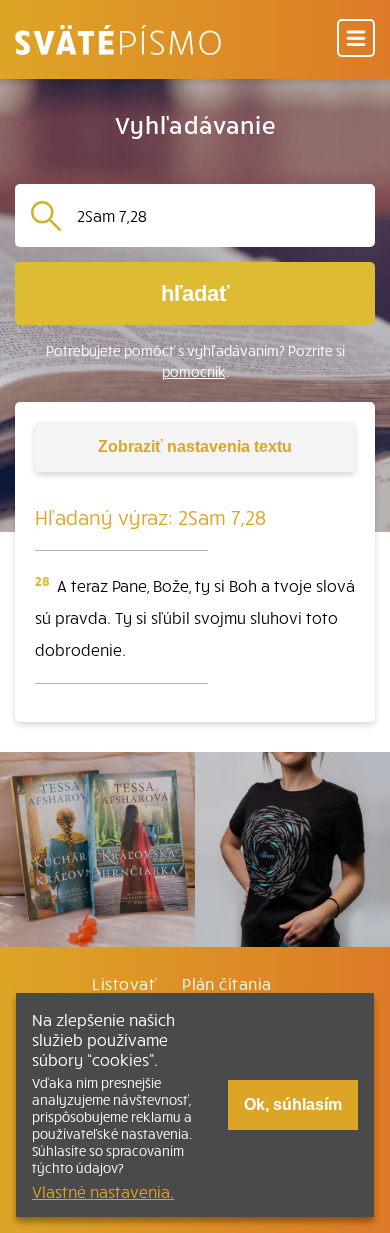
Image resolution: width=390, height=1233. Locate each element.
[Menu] (356, 39)
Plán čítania (227, 983)
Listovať (124, 983)
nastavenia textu (195, 446)
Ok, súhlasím (293, 1104)
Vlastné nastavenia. (103, 1191)
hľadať (195, 293)
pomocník (194, 371)
